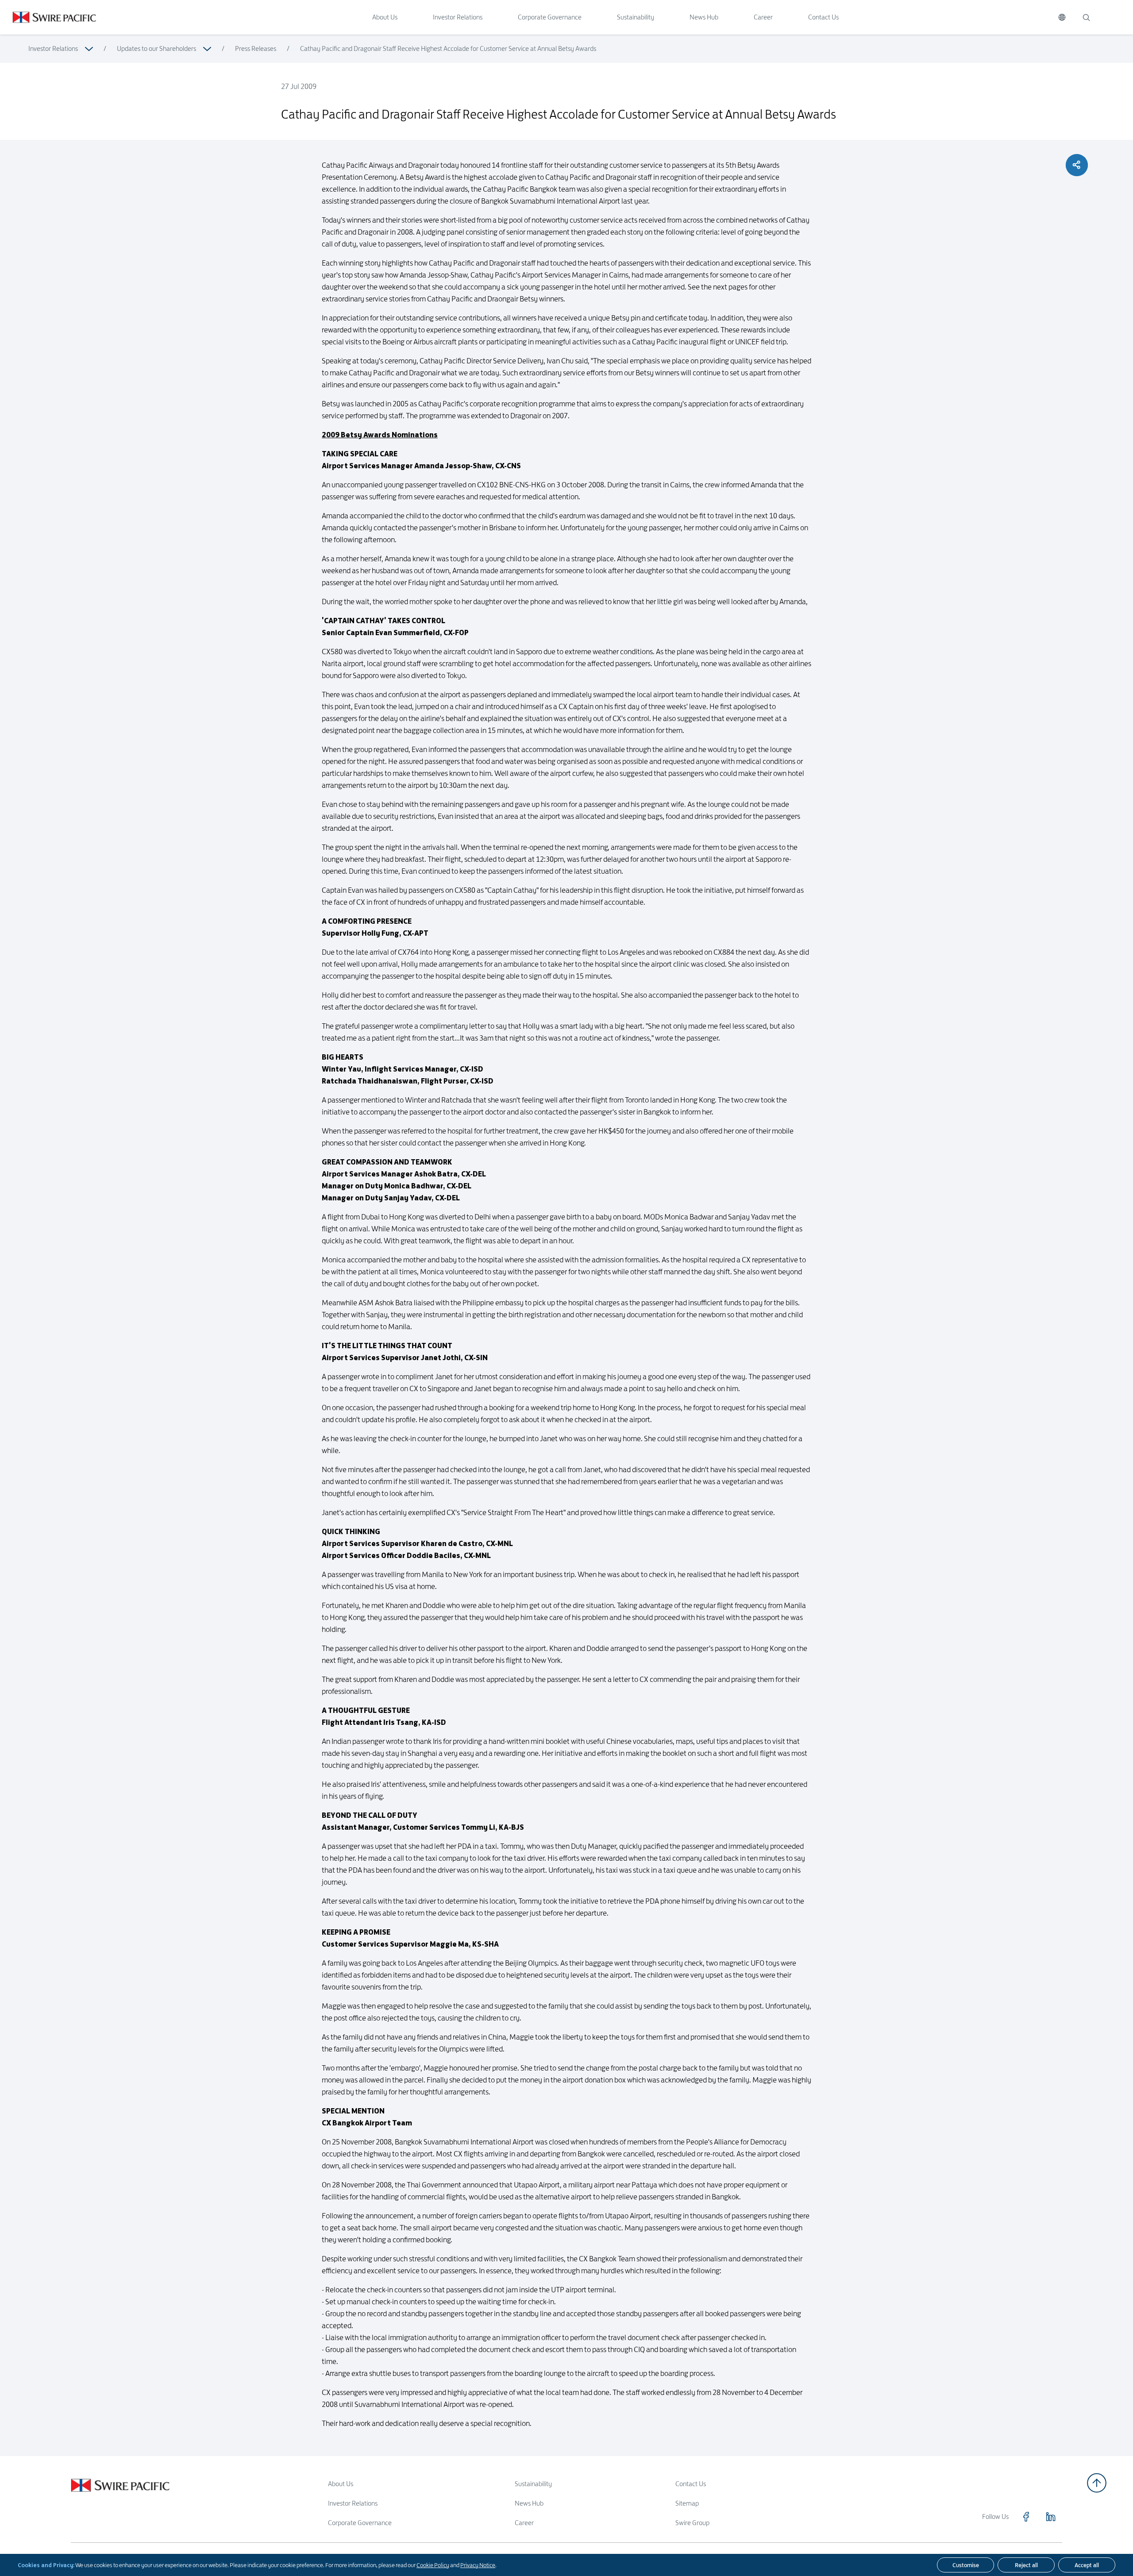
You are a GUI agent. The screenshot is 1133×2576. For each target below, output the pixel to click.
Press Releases (256, 48)
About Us (385, 17)
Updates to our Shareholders (156, 48)
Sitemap (687, 2503)
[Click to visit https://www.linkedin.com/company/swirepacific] (1051, 2517)
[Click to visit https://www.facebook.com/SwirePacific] (1026, 2517)
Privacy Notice (478, 2565)
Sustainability (636, 17)
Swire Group (692, 2523)
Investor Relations (458, 17)
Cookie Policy (433, 2565)
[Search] (1086, 17)
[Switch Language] (1062, 17)
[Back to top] (1097, 2483)
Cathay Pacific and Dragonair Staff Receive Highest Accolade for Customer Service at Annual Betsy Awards (448, 48)
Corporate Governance (550, 17)
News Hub (704, 17)
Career (763, 17)
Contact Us (823, 17)
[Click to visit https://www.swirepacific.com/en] (48, 17)
